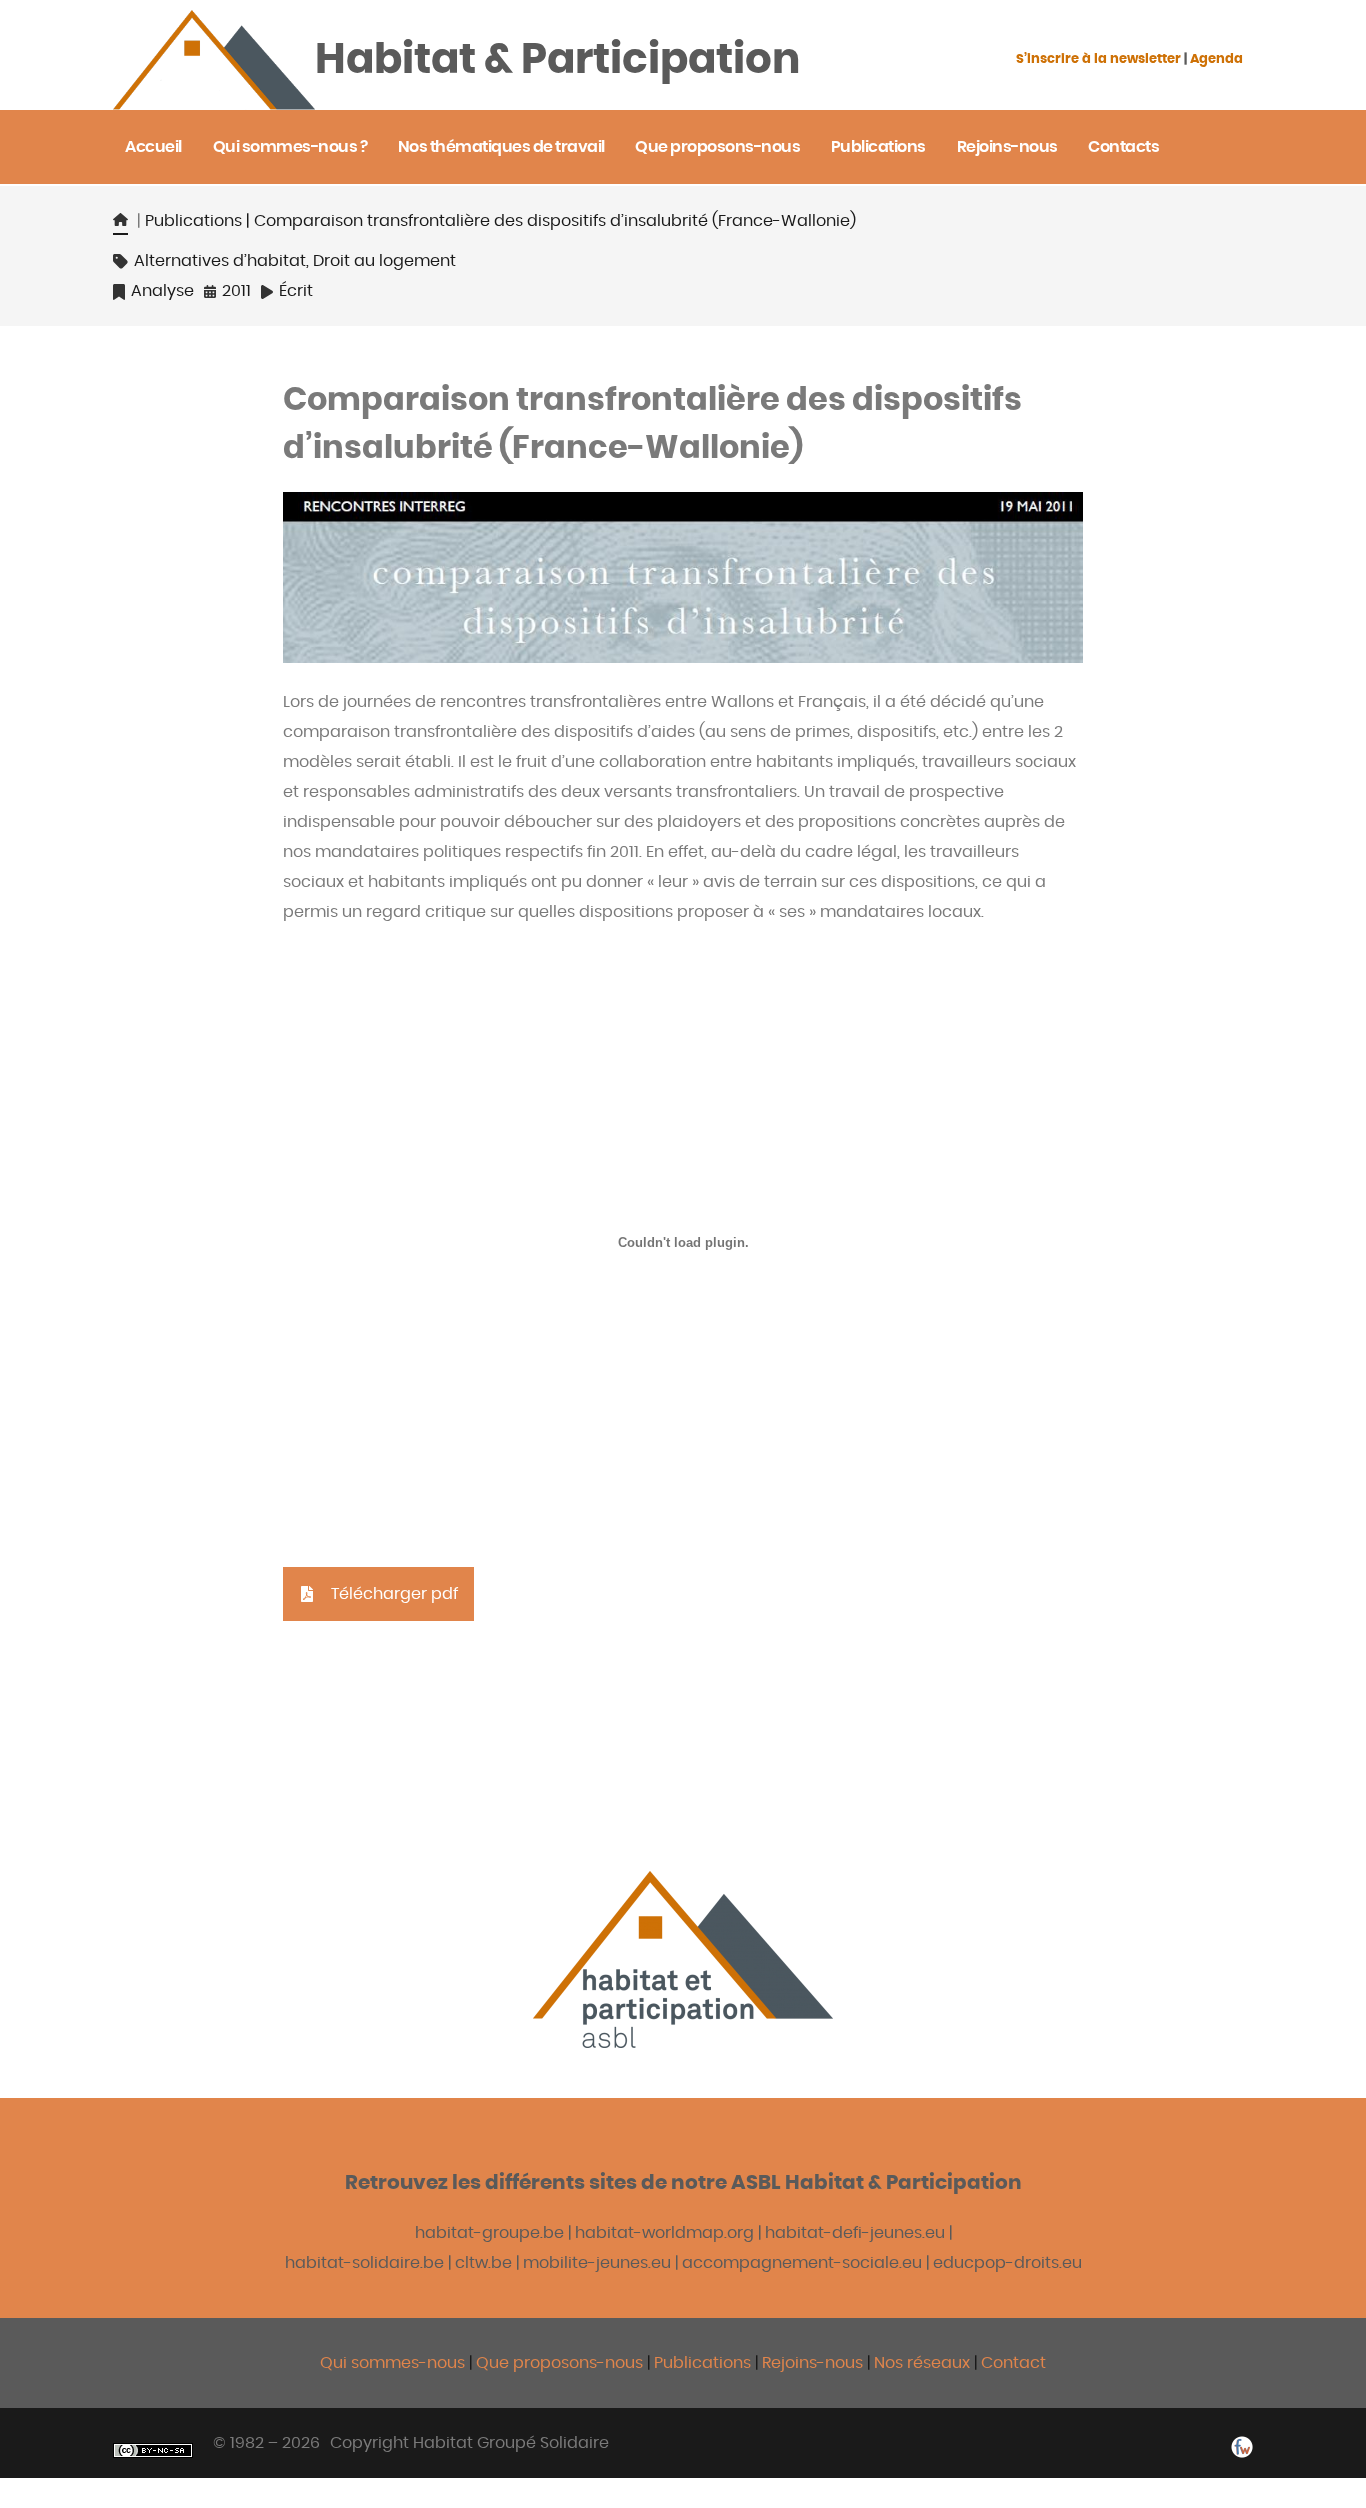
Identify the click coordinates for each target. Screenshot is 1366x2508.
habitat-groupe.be (489, 2233)
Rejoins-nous (814, 2363)
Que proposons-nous (559, 2363)
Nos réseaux (922, 2363)
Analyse (162, 291)
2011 (236, 291)
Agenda (1216, 59)
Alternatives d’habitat (220, 261)
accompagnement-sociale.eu (802, 2263)
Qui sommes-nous (392, 2363)
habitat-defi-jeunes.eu (855, 2233)
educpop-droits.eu (1007, 2263)
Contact (1013, 2363)
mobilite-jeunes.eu (597, 2263)
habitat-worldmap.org (664, 2233)
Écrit (296, 291)
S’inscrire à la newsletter (1098, 59)
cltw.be (483, 2263)
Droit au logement (384, 261)
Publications (193, 221)
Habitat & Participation (557, 60)
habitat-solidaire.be (364, 2263)
